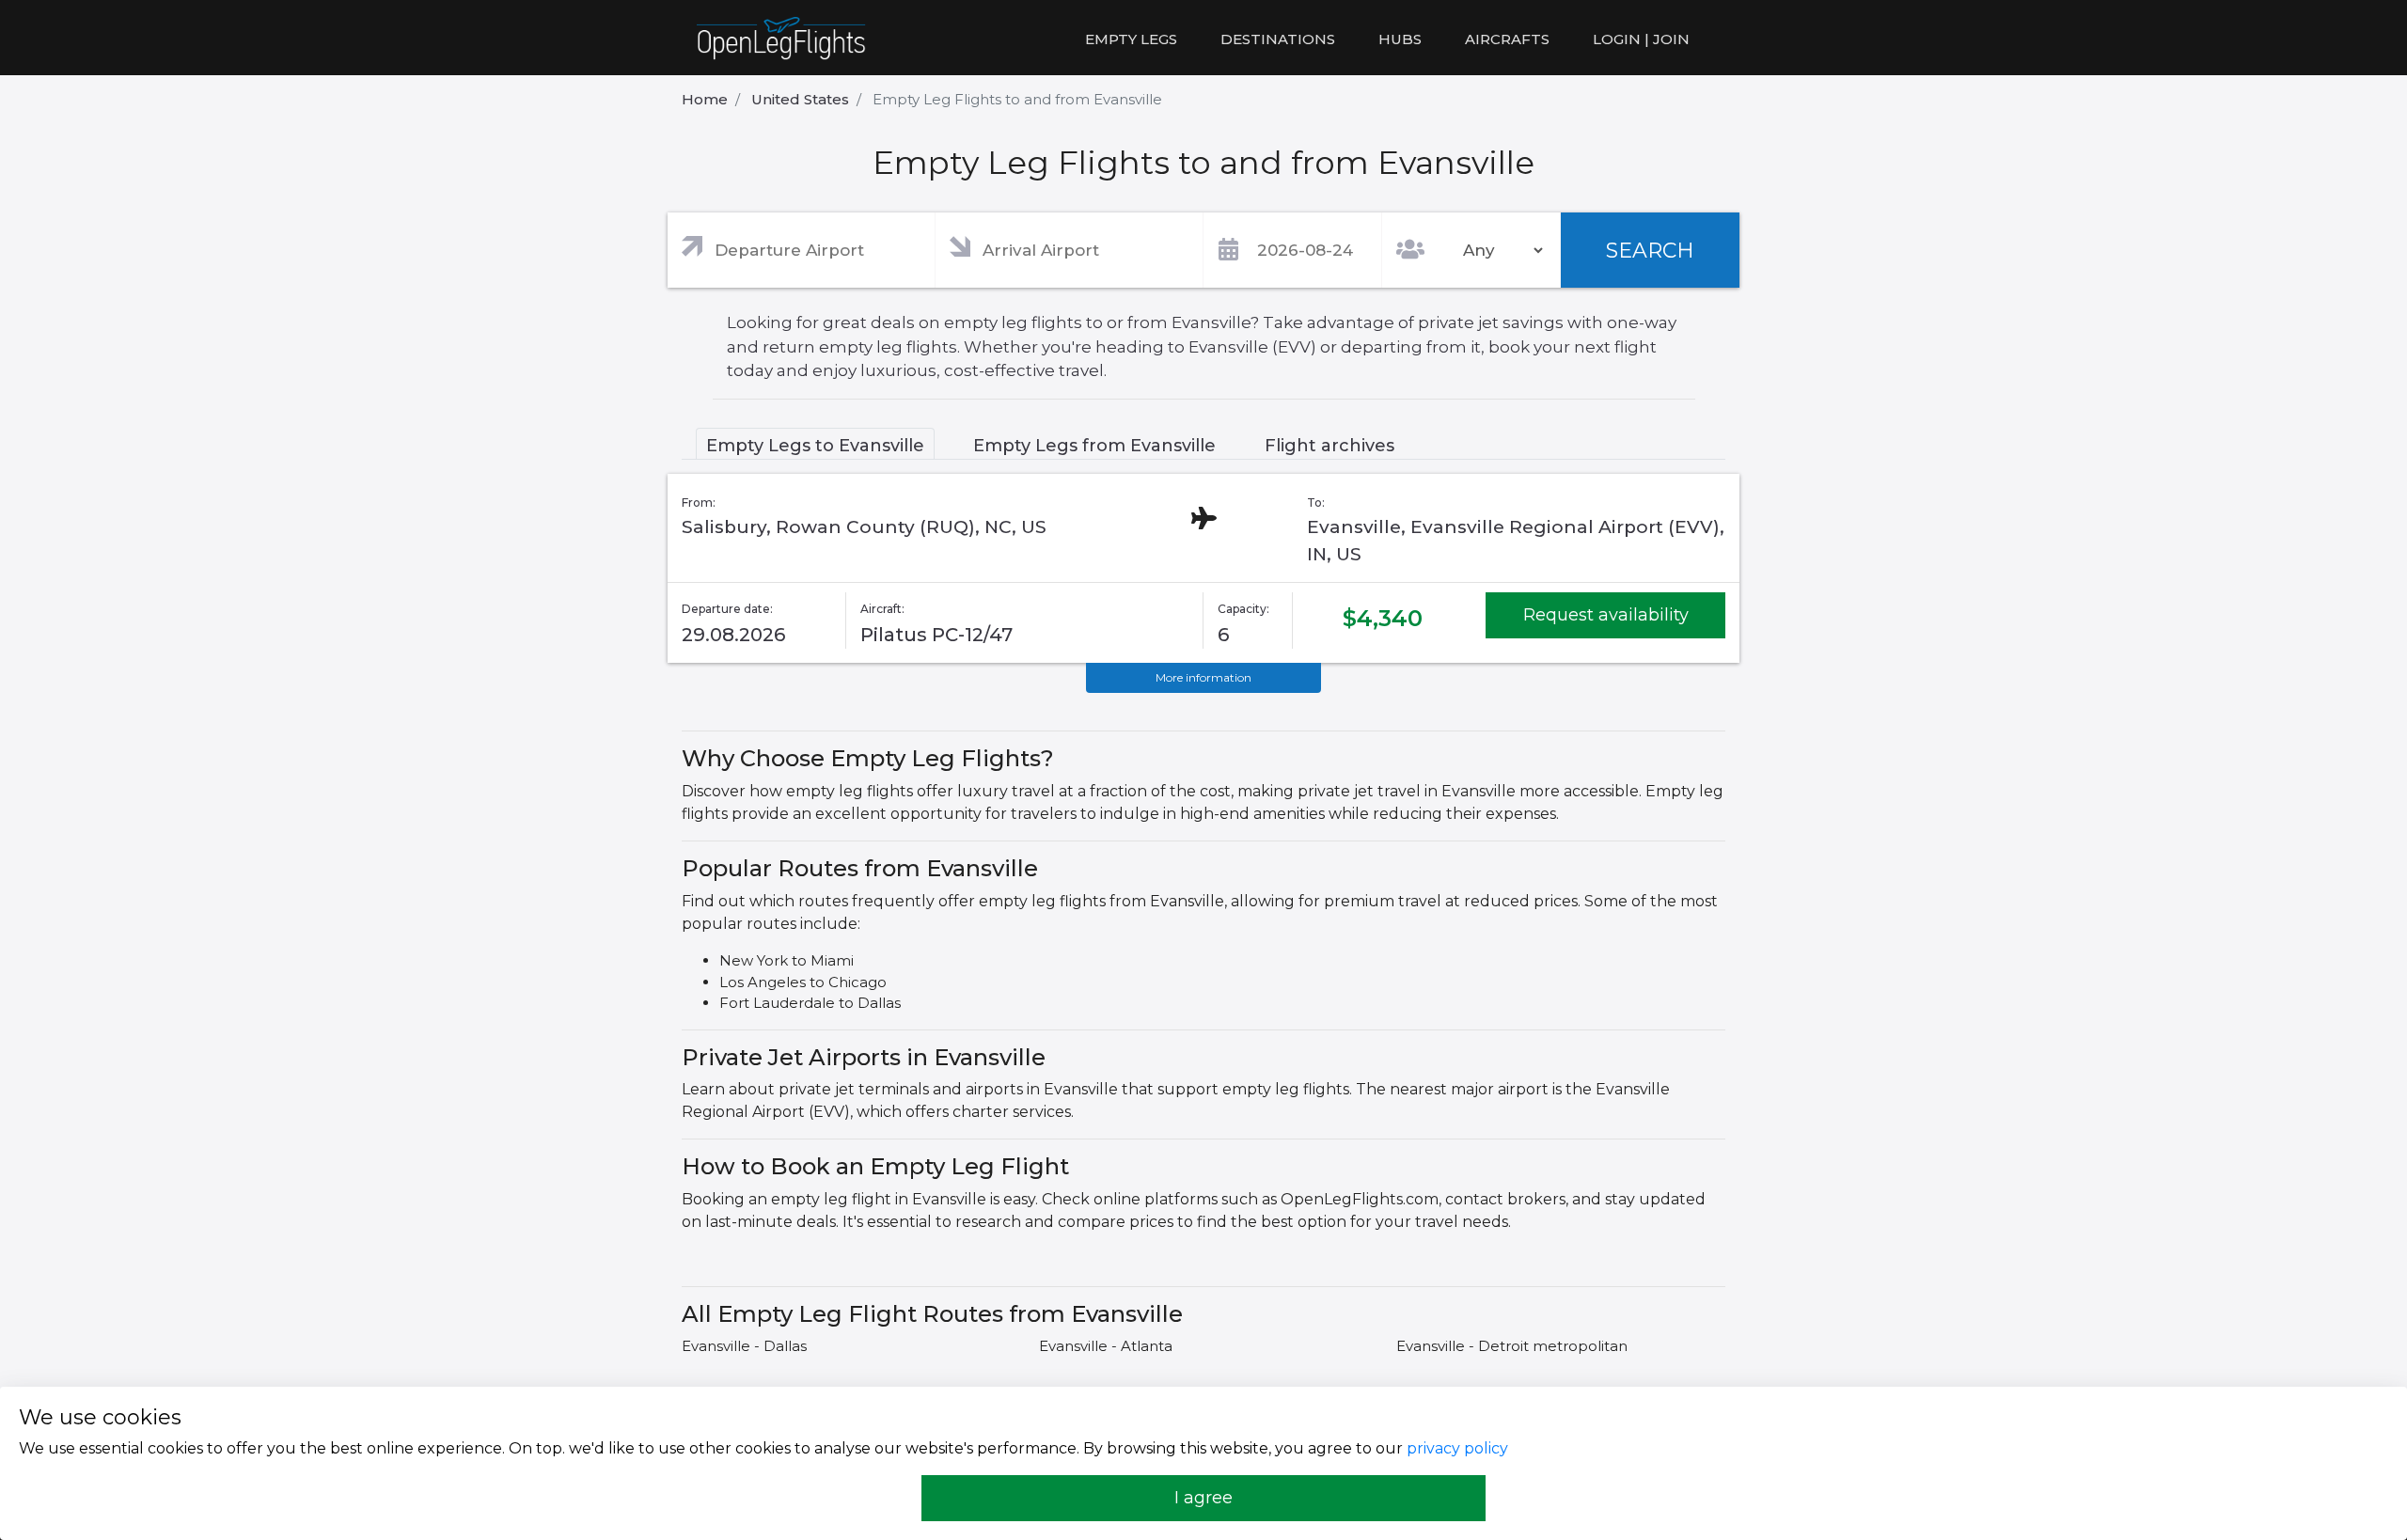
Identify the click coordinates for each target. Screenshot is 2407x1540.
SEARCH (1650, 251)
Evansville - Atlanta (1106, 1346)
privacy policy (1457, 1448)
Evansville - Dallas (744, 1346)
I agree (1203, 1498)
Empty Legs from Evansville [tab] (1094, 446)
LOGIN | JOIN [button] (1641, 39)
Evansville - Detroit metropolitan (1512, 1346)
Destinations (1278, 39)
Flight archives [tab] (1329, 446)
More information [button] (1203, 677)
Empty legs (1131, 39)
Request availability (1606, 615)
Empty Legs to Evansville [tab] (815, 446)
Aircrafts (1507, 39)
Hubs (1400, 39)
